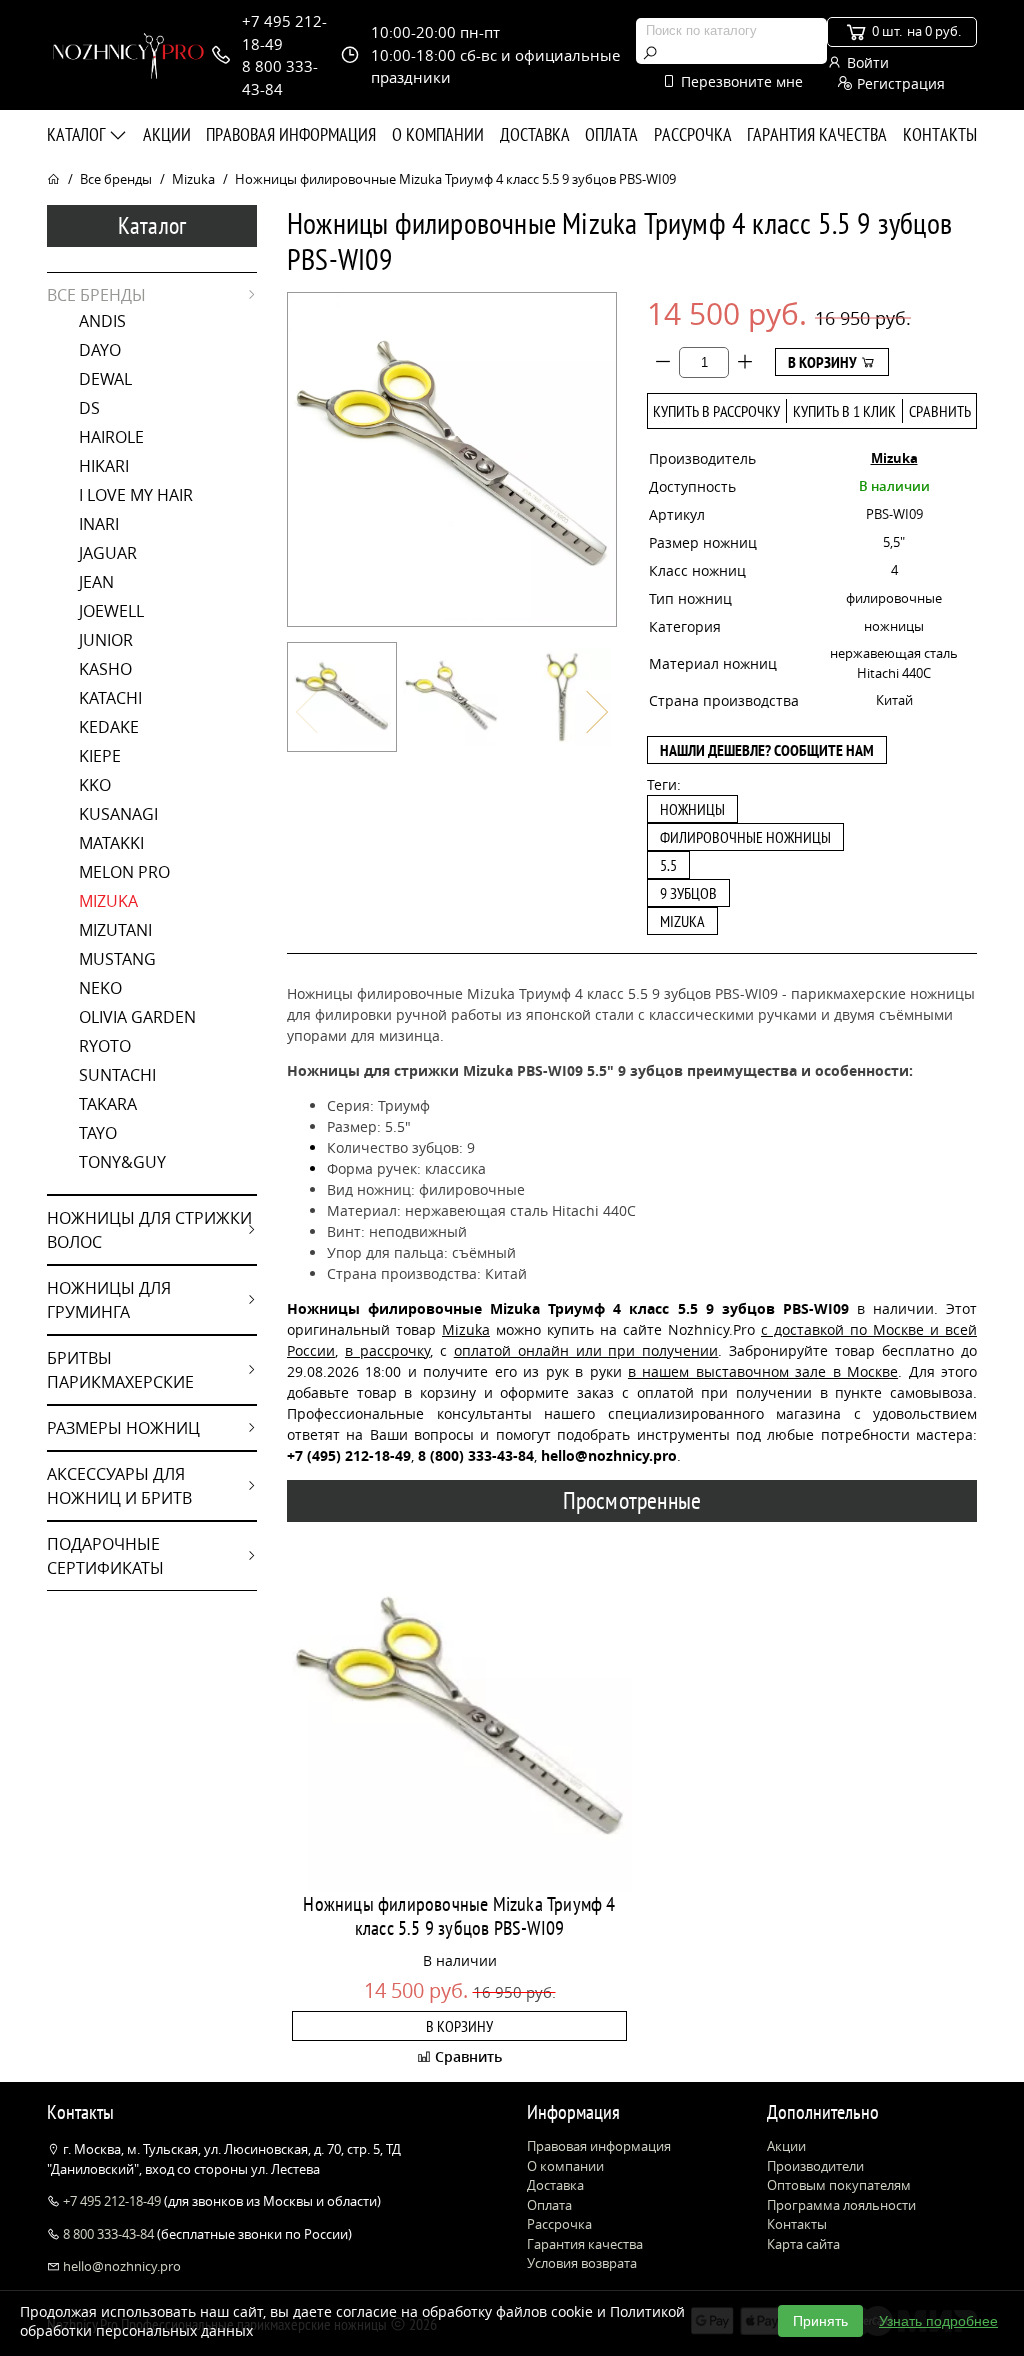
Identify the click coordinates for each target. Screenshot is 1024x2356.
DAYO (100, 350)
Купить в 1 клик (844, 411)
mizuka (682, 921)
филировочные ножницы (745, 837)
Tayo (98, 1133)
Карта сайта (803, 2244)
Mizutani (115, 930)
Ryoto (105, 1046)
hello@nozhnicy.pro (120, 2266)
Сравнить (940, 411)
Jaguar (108, 553)
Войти (866, 62)
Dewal (105, 379)
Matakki (111, 843)
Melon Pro (124, 872)
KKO (95, 785)
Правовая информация (291, 134)
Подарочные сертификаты (105, 1556)
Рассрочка (693, 134)
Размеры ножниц (123, 1428)
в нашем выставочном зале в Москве (763, 1371)
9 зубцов (688, 893)
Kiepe (100, 756)
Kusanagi (118, 814)
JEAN (96, 582)
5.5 (668, 865)
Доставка (535, 134)
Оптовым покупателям (839, 2185)
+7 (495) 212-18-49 (349, 1455)
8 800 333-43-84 (108, 2234)
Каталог (78, 134)
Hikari (104, 466)
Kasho (105, 669)
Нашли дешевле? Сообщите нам (767, 750)
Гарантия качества (817, 134)
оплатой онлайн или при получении (586, 1350)
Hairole (111, 437)
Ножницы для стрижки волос (149, 1230)
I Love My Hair (136, 495)
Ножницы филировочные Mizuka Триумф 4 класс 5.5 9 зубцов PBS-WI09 (459, 1916)
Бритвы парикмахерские (120, 1370)
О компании (438, 134)
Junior (106, 640)
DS (89, 408)
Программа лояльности (841, 2205)
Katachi (110, 698)
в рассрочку (387, 1350)
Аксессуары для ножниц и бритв (119, 1486)
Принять (820, 2321)
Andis (102, 321)
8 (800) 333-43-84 (476, 1455)
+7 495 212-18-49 (112, 2201)
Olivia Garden (137, 1017)
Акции (167, 134)
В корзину (824, 362)
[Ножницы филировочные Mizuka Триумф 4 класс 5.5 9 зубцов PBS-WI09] (342, 697)
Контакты (940, 134)
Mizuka (193, 179)
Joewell (111, 611)
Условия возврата (582, 2263)
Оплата (611, 134)
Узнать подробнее (938, 2321)
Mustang (117, 959)
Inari (99, 524)
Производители (815, 2166)
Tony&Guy (122, 1162)
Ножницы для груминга (109, 1300)
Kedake (109, 727)
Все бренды (116, 179)
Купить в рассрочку (716, 411)
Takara (108, 1104)
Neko (100, 988)
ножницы (692, 809)
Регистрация (899, 83)
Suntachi (117, 1075)
